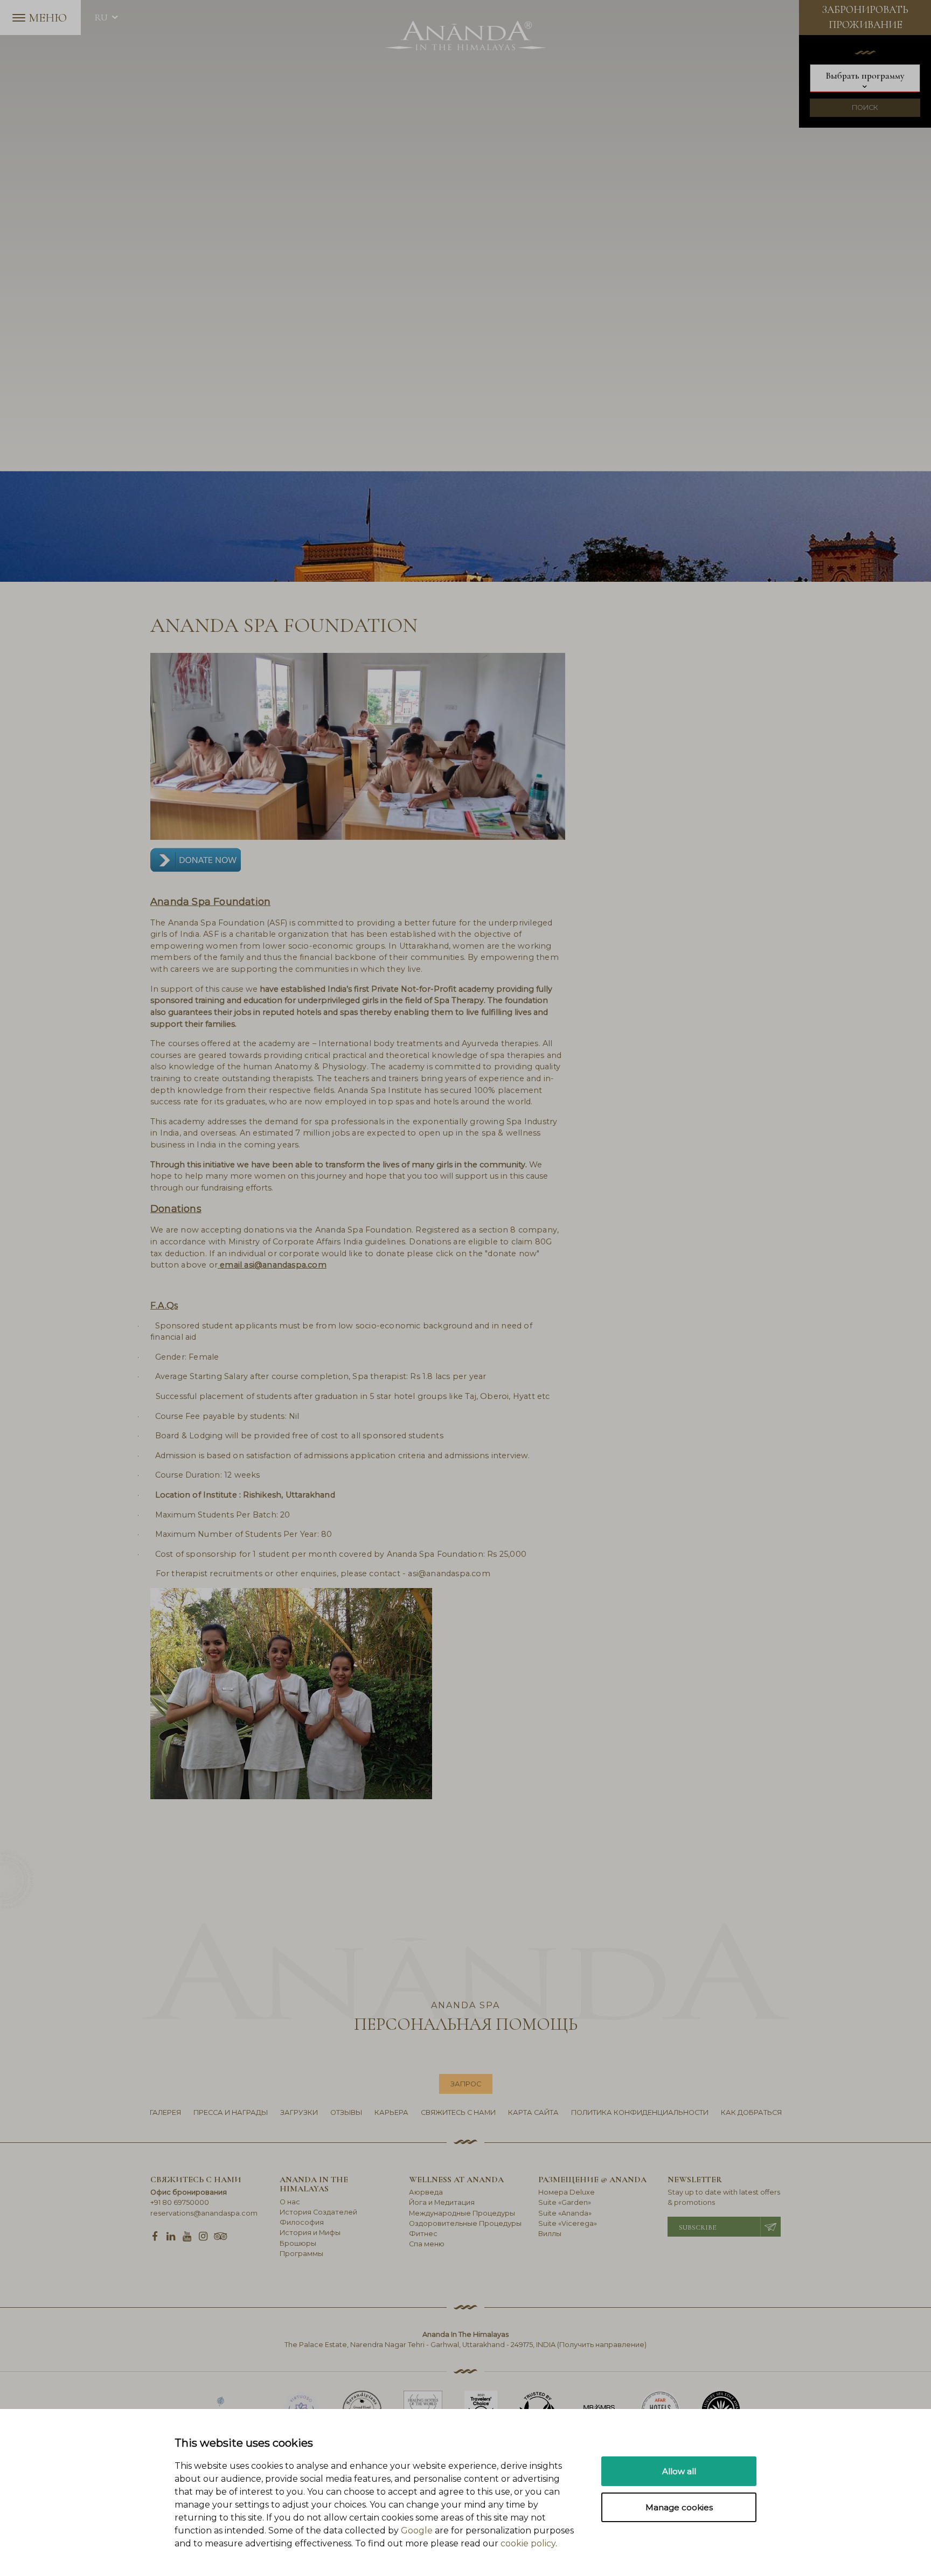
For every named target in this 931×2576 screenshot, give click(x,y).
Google (417, 2530)
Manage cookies (679, 2507)
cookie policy (528, 2543)
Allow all (679, 2471)
